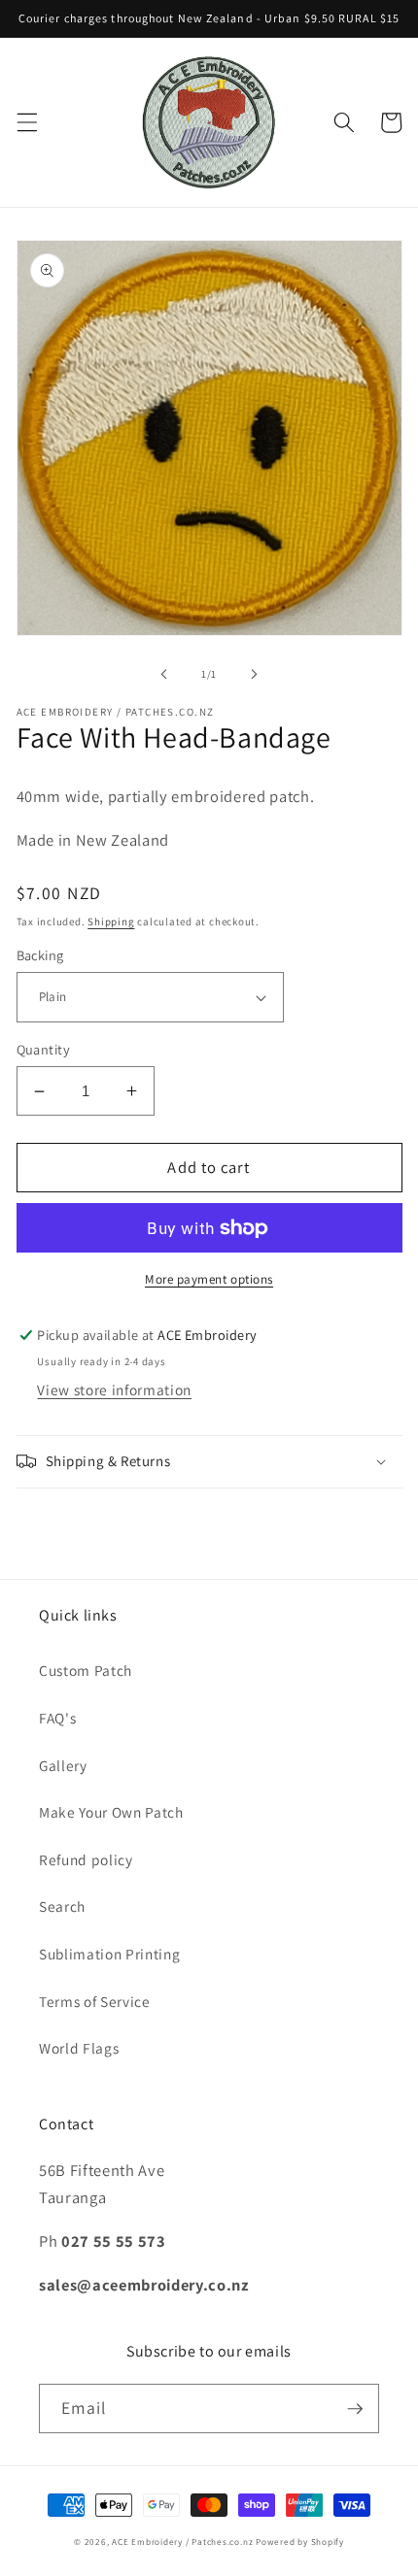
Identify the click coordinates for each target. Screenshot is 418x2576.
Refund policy (86, 1859)
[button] (26, 122)
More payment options (209, 1279)
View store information (114, 1389)
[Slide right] (254, 674)
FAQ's (57, 1718)
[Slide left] (164, 674)
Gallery (63, 1765)
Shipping (111, 921)
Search (62, 1906)
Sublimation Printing (109, 1954)
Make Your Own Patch (111, 1812)
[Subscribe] (355, 2409)
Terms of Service (95, 2001)
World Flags (79, 2048)
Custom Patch (86, 1670)
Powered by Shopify (300, 2542)
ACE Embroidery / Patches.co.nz (182, 2542)
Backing (40, 955)
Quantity (44, 1049)
